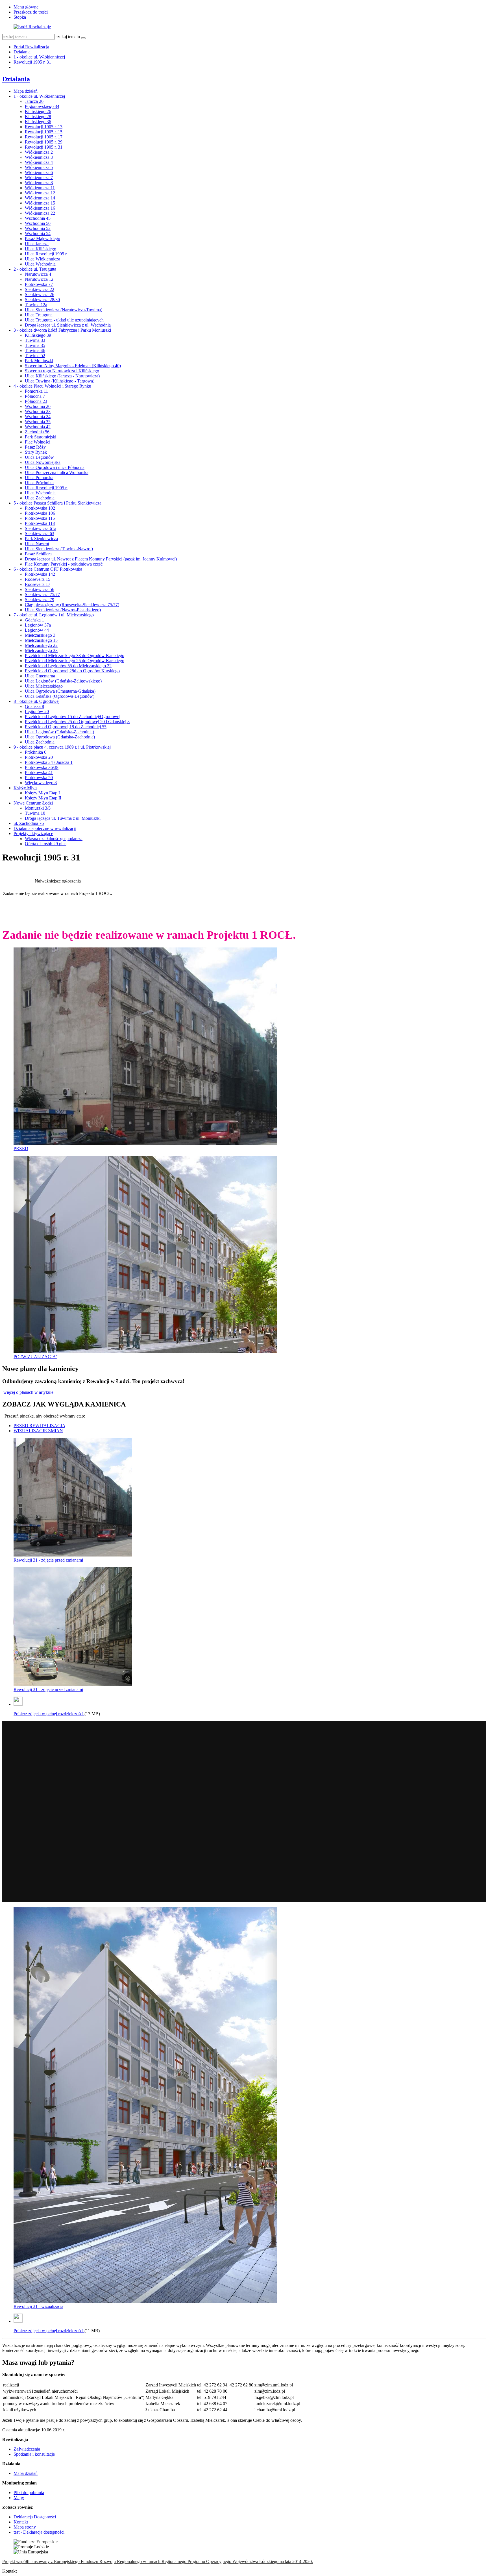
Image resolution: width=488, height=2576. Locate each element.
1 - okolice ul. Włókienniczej (39, 57)
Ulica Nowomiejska (43, 462)
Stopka (20, 17)
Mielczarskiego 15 (41, 640)
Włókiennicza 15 (40, 203)
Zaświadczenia (27, 2449)
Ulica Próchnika (39, 483)
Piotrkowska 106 (40, 513)
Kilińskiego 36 (38, 122)
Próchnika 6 (36, 752)
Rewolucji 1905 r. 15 (44, 132)
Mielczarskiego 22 (41, 645)
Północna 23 (36, 401)
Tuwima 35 (35, 345)
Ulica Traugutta (39, 315)
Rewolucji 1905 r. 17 (44, 137)
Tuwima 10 (35, 813)
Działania (22, 52)
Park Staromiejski (41, 437)
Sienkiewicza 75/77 (42, 594)
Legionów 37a (38, 625)
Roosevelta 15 (38, 579)
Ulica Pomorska (39, 478)
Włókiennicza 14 (40, 198)
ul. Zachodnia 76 (29, 823)
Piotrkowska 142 (40, 574)
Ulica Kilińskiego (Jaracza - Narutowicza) (62, 376)
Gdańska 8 (34, 706)
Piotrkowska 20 (39, 757)
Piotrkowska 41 (39, 772)
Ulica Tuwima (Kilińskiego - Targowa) (60, 381)
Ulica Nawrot (37, 544)
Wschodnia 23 (38, 411)
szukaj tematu (68, 37)
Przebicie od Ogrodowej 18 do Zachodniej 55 (66, 727)
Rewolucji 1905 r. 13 (44, 127)
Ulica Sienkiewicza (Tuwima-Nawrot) (59, 549)
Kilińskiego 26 (38, 111)
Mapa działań (26, 91)
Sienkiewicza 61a (41, 528)
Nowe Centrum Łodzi (33, 803)
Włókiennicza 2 (39, 152)
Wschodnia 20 (38, 406)
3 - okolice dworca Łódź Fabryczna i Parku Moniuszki (62, 330)
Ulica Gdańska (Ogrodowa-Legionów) (60, 696)
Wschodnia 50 (38, 223)
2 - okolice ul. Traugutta (35, 269)
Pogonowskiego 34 (42, 106)
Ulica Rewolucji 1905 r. (46, 254)
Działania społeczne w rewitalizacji (45, 828)
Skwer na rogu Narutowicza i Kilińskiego (62, 371)
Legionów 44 (37, 630)
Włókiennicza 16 (40, 208)
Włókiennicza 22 (40, 213)
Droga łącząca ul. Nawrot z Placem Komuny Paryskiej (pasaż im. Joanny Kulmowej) (101, 559)
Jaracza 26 (34, 101)
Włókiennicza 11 (40, 188)
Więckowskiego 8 (41, 783)
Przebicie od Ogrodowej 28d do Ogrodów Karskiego (72, 671)
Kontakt (21, 2522)
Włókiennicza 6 (39, 172)
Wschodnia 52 (38, 228)
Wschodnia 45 (38, 218)
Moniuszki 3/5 (38, 808)
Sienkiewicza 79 (40, 600)
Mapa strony (25, 2527)
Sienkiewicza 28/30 (42, 300)
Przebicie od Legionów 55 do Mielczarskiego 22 (68, 666)
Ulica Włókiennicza (43, 259)
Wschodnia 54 (38, 233)
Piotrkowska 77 (39, 284)
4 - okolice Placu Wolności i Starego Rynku (52, 386)
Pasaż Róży (35, 447)
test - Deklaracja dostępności (39, 2532)
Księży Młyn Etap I (42, 793)
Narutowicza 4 (38, 274)
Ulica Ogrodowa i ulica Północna (55, 467)
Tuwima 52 (35, 356)
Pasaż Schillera (38, 554)
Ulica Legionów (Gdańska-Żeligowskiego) (63, 681)
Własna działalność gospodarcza (54, 839)
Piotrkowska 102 (40, 508)
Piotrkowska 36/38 (42, 767)
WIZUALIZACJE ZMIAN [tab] (38, 1431)
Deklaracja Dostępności (35, 2517)
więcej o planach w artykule (28, 1392)
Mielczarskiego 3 (40, 635)
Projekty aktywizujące (33, 833)
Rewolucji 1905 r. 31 (32, 62)
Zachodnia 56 (37, 432)
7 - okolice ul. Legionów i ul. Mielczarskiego (54, 615)
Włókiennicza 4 (39, 162)
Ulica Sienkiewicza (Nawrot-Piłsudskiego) (63, 610)
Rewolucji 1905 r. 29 (44, 142)
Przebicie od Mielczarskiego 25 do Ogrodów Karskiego (75, 661)
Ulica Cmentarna (40, 676)
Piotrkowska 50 (39, 778)
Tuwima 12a (36, 305)
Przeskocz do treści (31, 12)
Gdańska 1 (34, 620)
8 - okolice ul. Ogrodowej (37, 701)
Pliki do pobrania (29, 2493)
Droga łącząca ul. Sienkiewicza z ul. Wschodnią (68, 325)
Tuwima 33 (35, 340)
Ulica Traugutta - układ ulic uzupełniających (64, 320)
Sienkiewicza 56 (40, 589)
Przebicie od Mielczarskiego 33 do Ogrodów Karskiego (75, 656)
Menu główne (26, 7)
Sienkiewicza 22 (40, 289)
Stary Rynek (36, 452)
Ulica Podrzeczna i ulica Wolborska (57, 472)
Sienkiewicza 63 (40, 533)
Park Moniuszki (39, 361)
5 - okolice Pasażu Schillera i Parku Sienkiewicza (57, 503)
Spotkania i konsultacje (34, 2454)
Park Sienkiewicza (41, 539)
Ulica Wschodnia (40, 264)
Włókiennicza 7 (39, 178)
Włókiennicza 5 (39, 167)
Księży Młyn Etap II (43, 798)
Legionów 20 (37, 711)
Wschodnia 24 (38, 417)
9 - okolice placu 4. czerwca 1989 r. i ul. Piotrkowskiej (62, 747)
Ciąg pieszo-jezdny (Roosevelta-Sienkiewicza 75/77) (72, 605)
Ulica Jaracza (37, 244)
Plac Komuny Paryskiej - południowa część (64, 564)
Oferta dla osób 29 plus (46, 844)
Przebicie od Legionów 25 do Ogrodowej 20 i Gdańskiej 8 (77, 722)
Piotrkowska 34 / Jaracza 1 (49, 762)
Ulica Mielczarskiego (44, 686)
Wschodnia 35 (38, 422)
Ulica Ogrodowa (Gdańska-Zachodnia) (60, 737)
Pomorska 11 (36, 391)
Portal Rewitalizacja (31, 47)
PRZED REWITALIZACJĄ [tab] (40, 1426)
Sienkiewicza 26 (40, 294)
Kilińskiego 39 (38, 335)
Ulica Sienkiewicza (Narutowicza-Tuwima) (64, 310)
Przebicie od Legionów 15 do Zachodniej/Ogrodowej (73, 717)
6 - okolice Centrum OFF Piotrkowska (48, 569)
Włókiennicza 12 (40, 193)
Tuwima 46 (35, 350)
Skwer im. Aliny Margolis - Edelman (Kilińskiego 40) (73, 366)
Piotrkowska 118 (40, 523)
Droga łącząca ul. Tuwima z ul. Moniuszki (63, 818)
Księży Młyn (25, 788)
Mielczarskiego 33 (41, 650)
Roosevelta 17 (38, 584)
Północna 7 (35, 396)
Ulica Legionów (39, 457)
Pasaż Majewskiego (43, 239)
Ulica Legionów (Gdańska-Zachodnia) (59, 732)
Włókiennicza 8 (39, 183)
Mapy (19, 2498)
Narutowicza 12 (39, 279)
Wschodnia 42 (38, 427)
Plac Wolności (38, 442)
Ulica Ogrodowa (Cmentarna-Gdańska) (60, 691)
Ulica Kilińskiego (41, 249)
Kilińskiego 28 (38, 117)
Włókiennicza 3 (39, 157)
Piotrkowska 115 (40, 518)
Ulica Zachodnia (40, 498)
